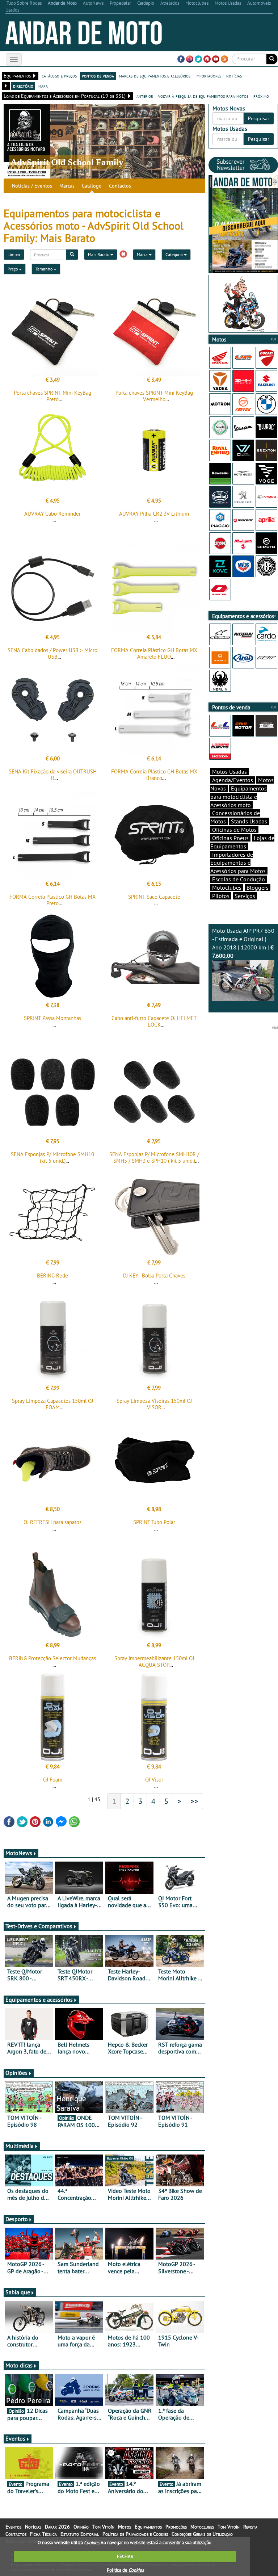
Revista (250, 2527)
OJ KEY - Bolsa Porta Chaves (154, 1276)
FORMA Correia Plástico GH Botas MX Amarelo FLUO (154, 653)
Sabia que (18, 2292)
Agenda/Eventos (233, 780)
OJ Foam (53, 1780)
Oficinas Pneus (230, 838)
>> (194, 1801)
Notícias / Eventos (32, 186)
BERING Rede (52, 1276)
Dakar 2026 (57, 2527)
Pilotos (221, 896)
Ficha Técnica (43, 2534)
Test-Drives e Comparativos (39, 1926)
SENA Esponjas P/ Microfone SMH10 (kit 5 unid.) (52, 1157)
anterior (145, 96)
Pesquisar (259, 118)
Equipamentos (148, 2527)
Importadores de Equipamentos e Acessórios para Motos (238, 863)
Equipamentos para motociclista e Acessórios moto (239, 797)
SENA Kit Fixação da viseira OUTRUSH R (53, 775)
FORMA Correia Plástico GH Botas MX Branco (154, 775)
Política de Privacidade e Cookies (135, 2534)
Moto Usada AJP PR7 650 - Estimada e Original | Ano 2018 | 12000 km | (243, 943)
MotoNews (19, 1853)
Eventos (15, 2438)
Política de (125, 2570)
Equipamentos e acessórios (39, 2000)
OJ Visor (154, 1780)
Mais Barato (99, 254)
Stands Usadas (249, 821)
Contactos (120, 186)
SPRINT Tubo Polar (154, 1522)
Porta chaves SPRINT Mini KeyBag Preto (52, 396)
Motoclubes (227, 888)
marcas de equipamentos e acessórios (155, 76)
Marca (143, 254)
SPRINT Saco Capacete (154, 897)
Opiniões (16, 2073)
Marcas (67, 186)
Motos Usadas (229, 772)
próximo (261, 96)
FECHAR (125, 2556)
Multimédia (20, 2146)
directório (23, 86)
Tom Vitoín (103, 2527)
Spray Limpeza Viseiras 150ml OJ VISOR (154, 1404)
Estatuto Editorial (80, 2534)
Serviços (245, 896)
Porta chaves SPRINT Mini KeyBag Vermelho (154, 396)
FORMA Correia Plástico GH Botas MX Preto (52, 900)
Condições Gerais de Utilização (202, 2534)
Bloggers (258, 888)
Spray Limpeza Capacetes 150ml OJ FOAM (52, 1404)
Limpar (14, 254)
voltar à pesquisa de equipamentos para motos (203, 96)
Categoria (175, 254)
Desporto (17, 2219)
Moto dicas (19, 2365)
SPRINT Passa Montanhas (52, 1018)
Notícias (33, 2527)
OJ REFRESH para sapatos (52, 1522)
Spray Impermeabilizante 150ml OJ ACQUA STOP (154, 1662)
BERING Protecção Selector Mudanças (52, 1658)
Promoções (176, 2527)
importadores (208, 76)
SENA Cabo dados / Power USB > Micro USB (52, 653)
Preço (13, 269)
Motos (125, 2527)
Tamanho (45, 269)
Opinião (81, 2527)
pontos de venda (98, 76)
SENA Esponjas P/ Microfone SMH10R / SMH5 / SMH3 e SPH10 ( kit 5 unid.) (154, 1157)
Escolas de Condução (239, 879)
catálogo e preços (59, 76)
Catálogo (92, 186)
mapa (43, 86)
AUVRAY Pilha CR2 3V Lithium (154, 514)
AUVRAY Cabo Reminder (52, 514)
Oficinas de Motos (234, 830)
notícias (234, 76)
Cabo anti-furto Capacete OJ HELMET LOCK (154, 1021)
